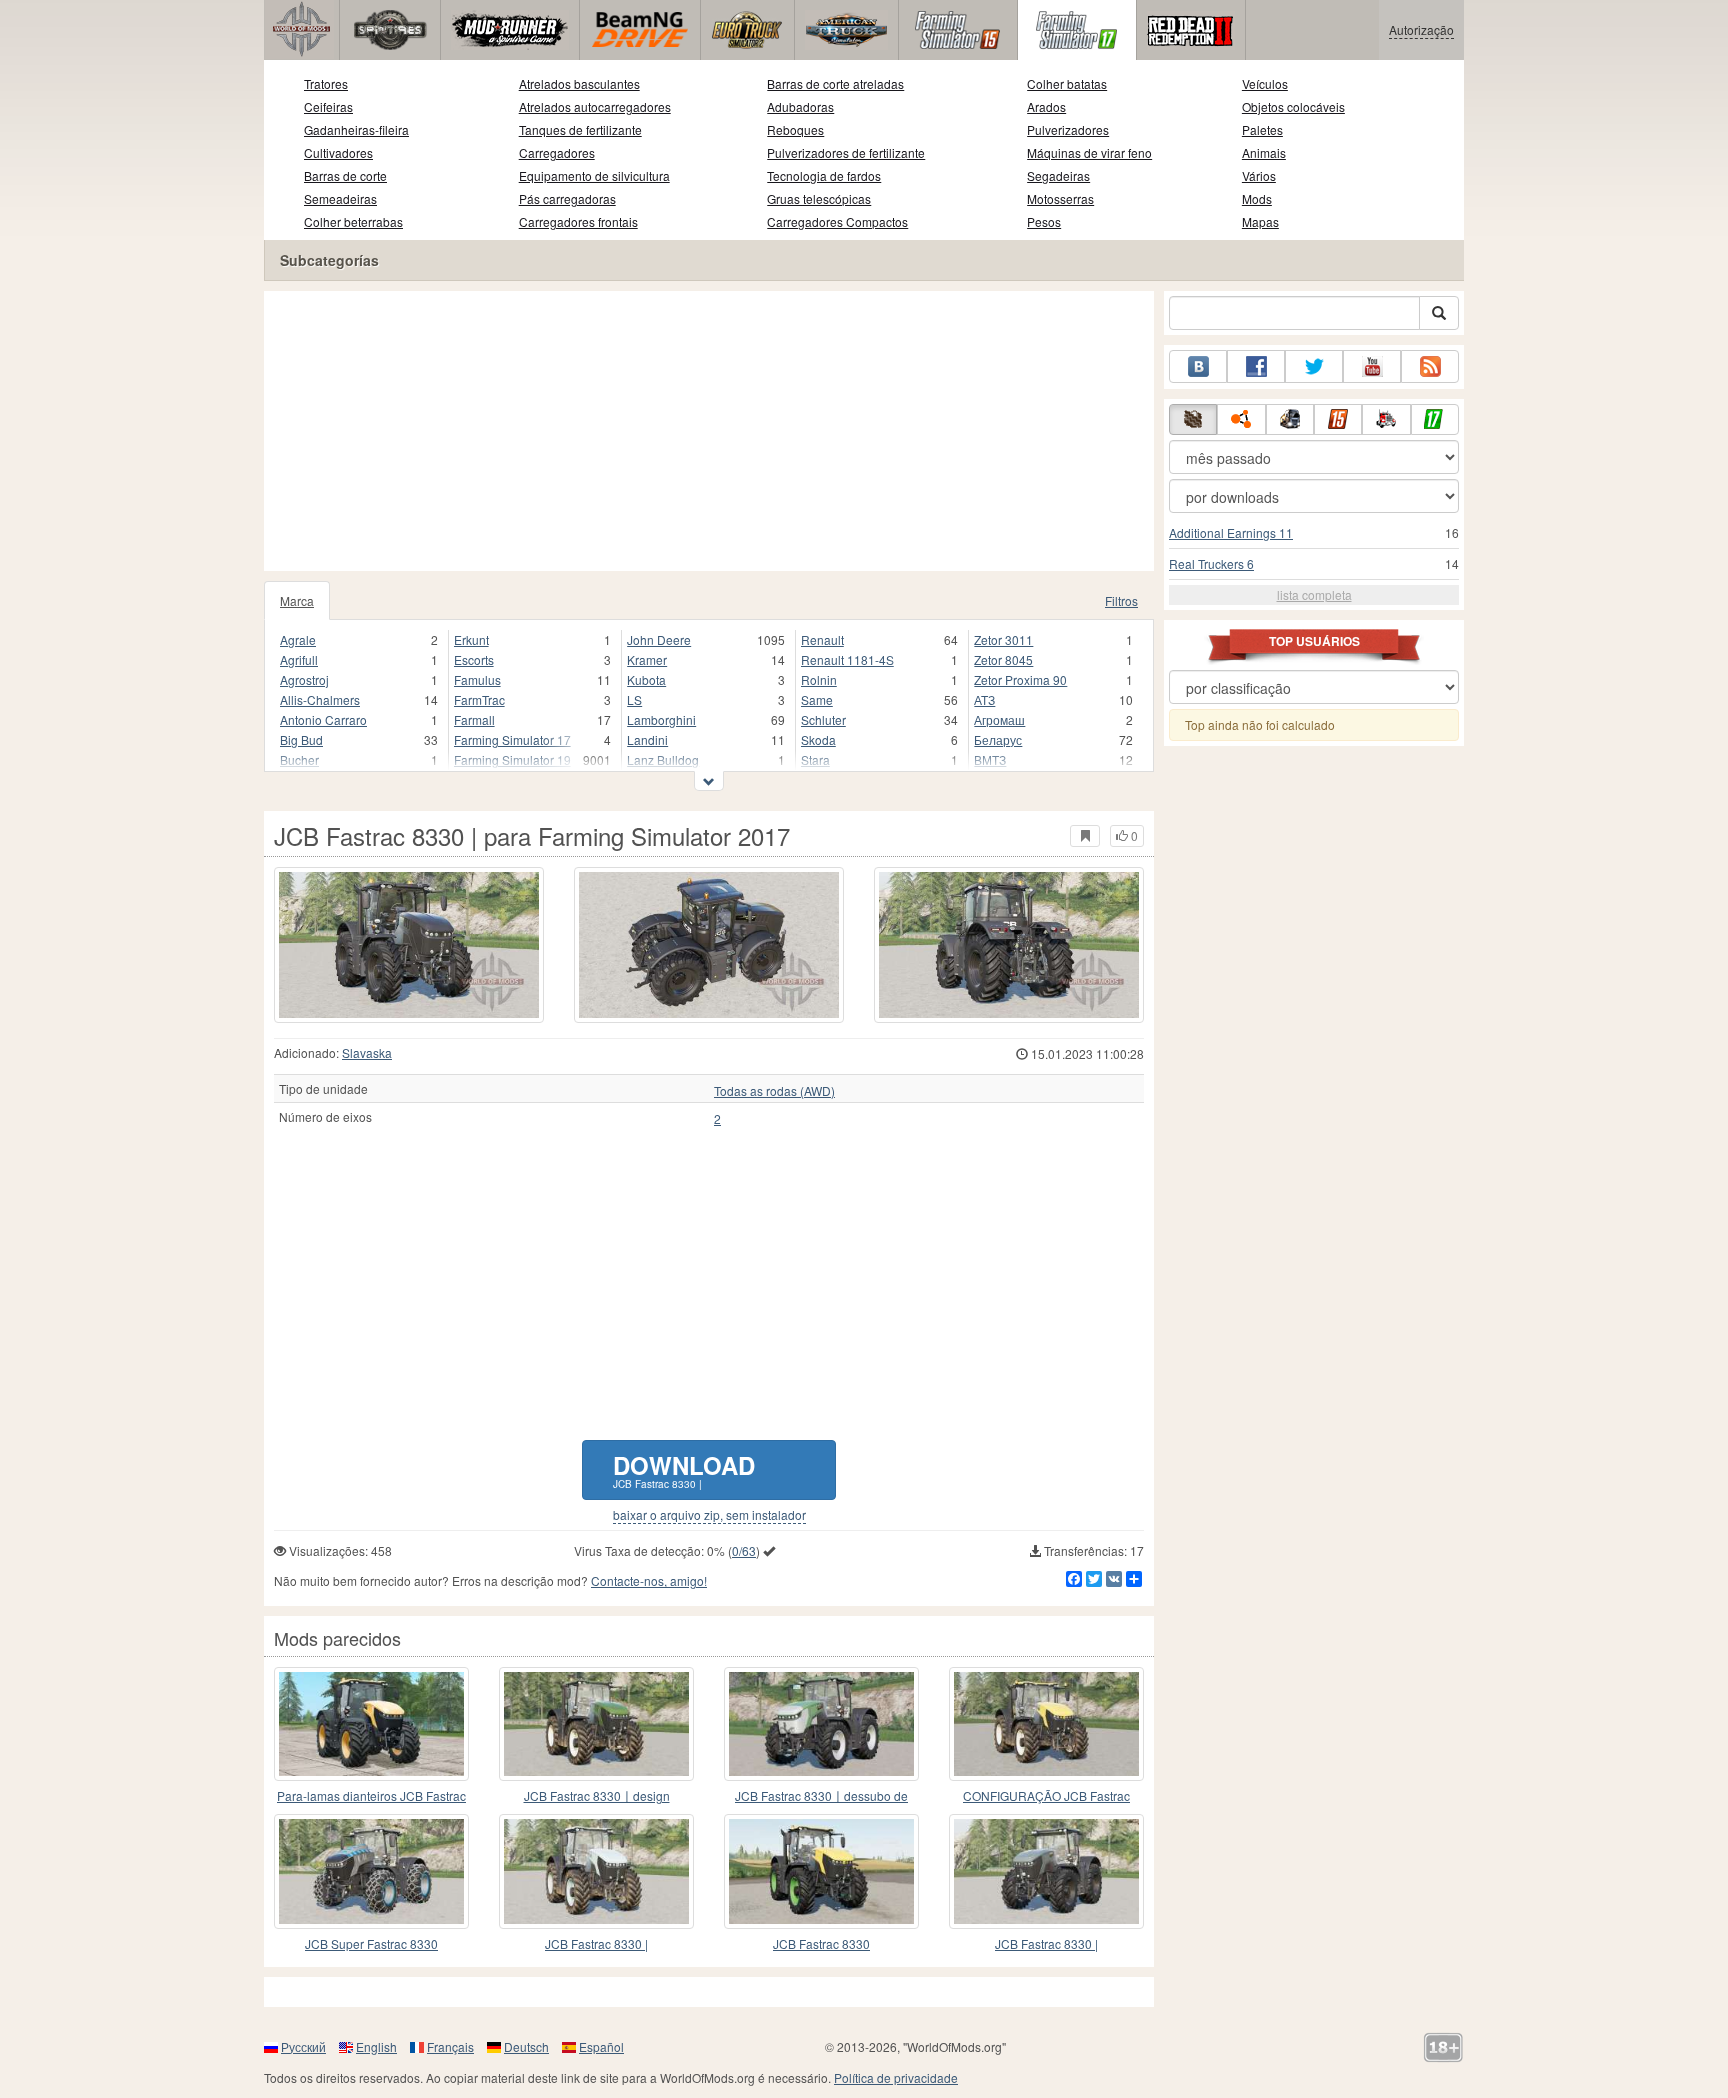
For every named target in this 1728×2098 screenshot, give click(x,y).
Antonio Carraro (323, 719)
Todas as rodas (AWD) (774, 1091)
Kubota (646, 679)
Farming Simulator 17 (512, 739)
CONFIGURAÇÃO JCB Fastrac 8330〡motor (1046, 1796)
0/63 (744, 1550)
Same (817, 699)
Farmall (474, 719)
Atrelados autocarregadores (595, 106)
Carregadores (557, 152)
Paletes (1262, 129)
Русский (303, 2046)
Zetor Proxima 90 (1020, 679)
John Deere (659, 639)
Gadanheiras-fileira (356, 129)
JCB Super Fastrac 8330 (371, 1943)
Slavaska (367, 1052)
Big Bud (301, 739)
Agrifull (299, 659)
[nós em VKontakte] (1198, 366)
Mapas (1260, 221)
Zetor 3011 (1003, 639)
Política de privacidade (896, 2077)
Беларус (998, 739)
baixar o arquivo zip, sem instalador (709, 1515)
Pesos (1044, 221)
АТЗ (984, 699)
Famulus (477, 679)
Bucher (299, 759)
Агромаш (999, 719)
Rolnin (819, 679)
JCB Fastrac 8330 (821, 1943)
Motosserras (1060, 198)
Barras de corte (345, 175)
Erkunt (471, 639)
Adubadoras (800, 106)
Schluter (823, 719)
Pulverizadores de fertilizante (846, 152)
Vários (1259, 175)
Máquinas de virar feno (1089, 152)
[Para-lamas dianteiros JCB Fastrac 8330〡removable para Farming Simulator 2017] (371, 1724)
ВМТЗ (990, 759)
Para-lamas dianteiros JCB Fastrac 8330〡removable (371, 1796)
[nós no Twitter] (1314, 366)
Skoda (818, 739)
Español (601, 2046)
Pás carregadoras (567, 198)
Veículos (1265, 83)
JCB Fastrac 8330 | (596, 1943)
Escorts (474, 659)
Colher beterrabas (353, 221)
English (376, 2046)
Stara (815, 759)
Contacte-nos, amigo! (649, 1580)
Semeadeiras (340, 198)
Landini (647, 739)
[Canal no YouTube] (1372, 366)
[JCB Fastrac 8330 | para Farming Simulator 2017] (409, 945)
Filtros (1121, 600)
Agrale (298, 639)
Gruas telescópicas (819, 198)
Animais (1264, 152)
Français (450, 2046)
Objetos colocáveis (1293, 106)
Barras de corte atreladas (835, 83)
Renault (822, 639)
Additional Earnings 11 (1231, 532)
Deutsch (526, 2046)
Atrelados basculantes (579, 83)
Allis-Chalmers (320, 699)
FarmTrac (479, 699)
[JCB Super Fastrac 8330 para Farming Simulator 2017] (371, 1871)
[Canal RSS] (1430, 366)
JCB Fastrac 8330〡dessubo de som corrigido (821, 1796)
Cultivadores (338, 152)
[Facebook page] (1256, 366)
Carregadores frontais (578, 221)
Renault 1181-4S (847, 659)
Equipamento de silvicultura (594, 175)
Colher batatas (1067, 83)
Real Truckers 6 (1211, 563)
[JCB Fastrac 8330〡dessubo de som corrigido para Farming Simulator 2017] (821, 1724)
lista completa (1314, 594)
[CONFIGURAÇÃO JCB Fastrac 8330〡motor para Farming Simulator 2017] (1046, 1724)
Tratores (326, 83)
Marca (297, 600)
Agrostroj (304, 679)
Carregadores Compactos (837, 221)
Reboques (795, 129)
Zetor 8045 (1003, 659)
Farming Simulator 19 (512, 759)
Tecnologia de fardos (824, 175)
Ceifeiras (328, 106)
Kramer (647, 659)
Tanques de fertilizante (580, 129)
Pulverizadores (1068, 129)
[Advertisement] (709, 431)
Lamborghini (661, 719)
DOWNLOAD (684, 1469)
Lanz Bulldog (663, 759)
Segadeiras (1058, 175)
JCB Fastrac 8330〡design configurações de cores (597, 1796)
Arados (1046, 106)
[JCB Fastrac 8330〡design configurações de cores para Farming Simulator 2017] (596, 1724)
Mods (1257, 198)
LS (634, 699)
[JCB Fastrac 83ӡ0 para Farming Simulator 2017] (821, 1871)
